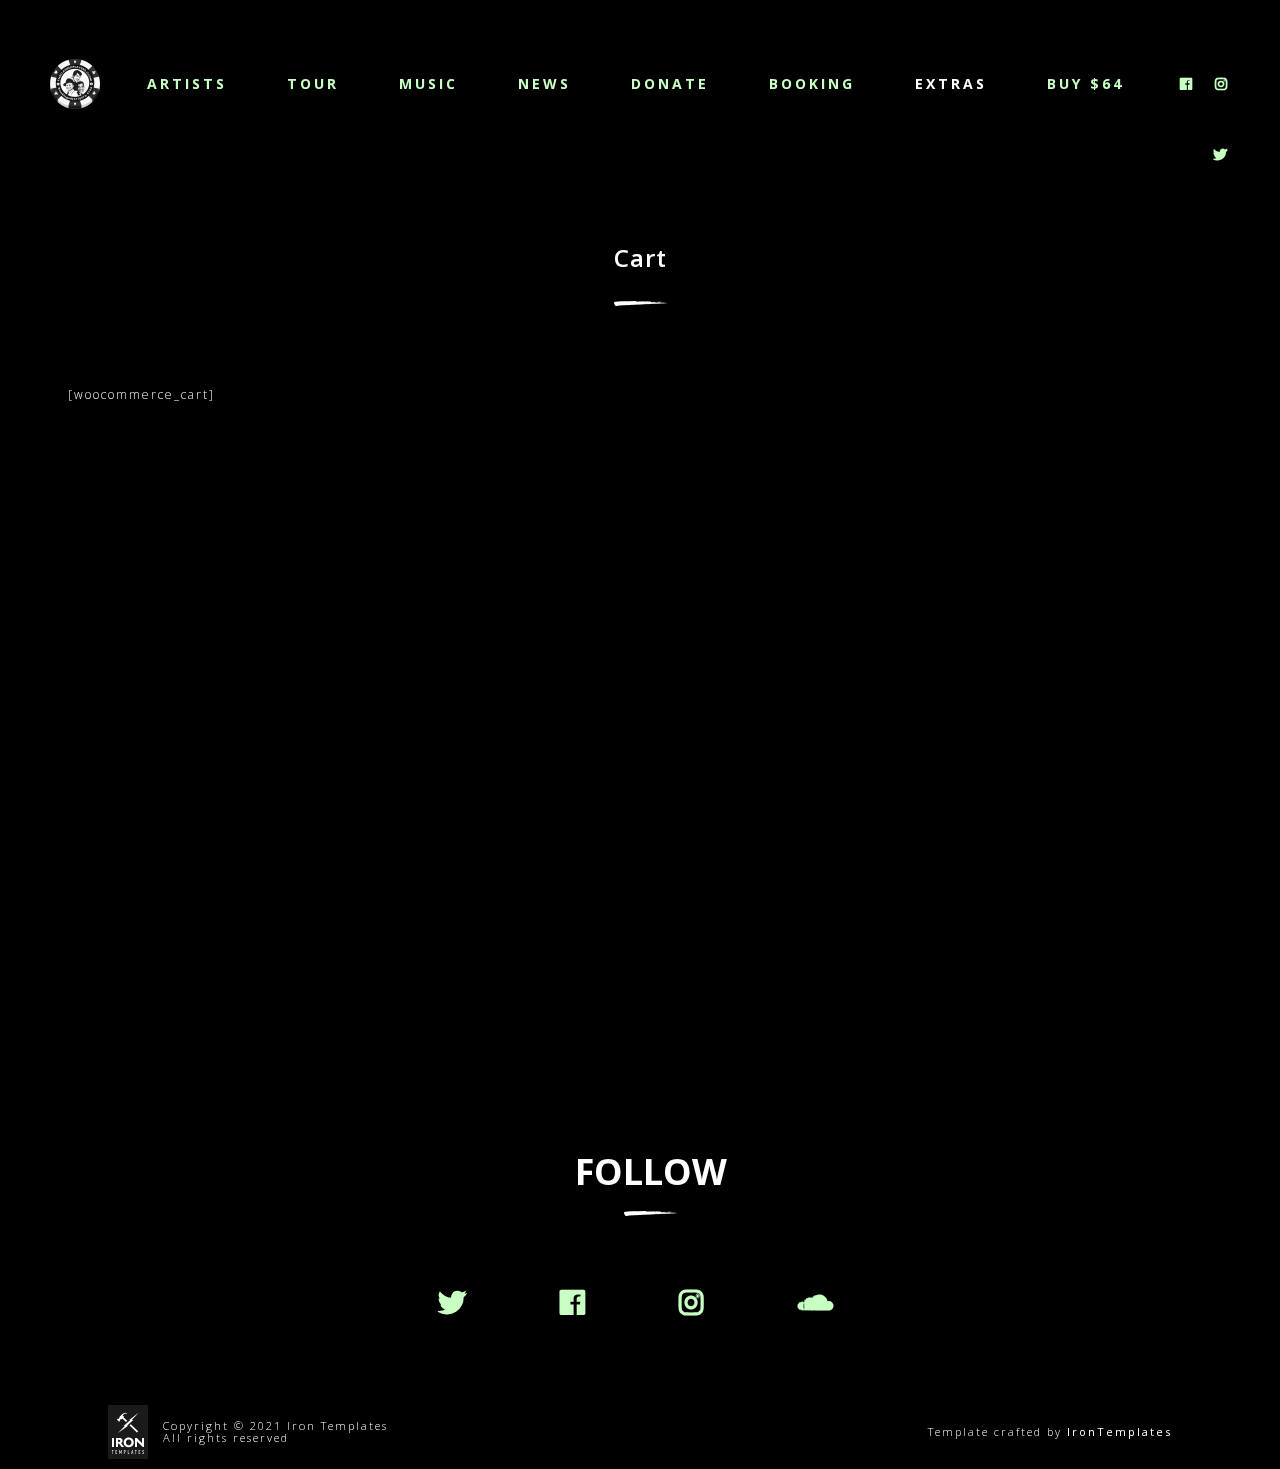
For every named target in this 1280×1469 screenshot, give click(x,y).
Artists (187, 83)
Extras (951, 83)
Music (428, 83)
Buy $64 (1085, 83)
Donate (670, 83)
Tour (313, 83)
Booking (812, 83)
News (544, 83)
